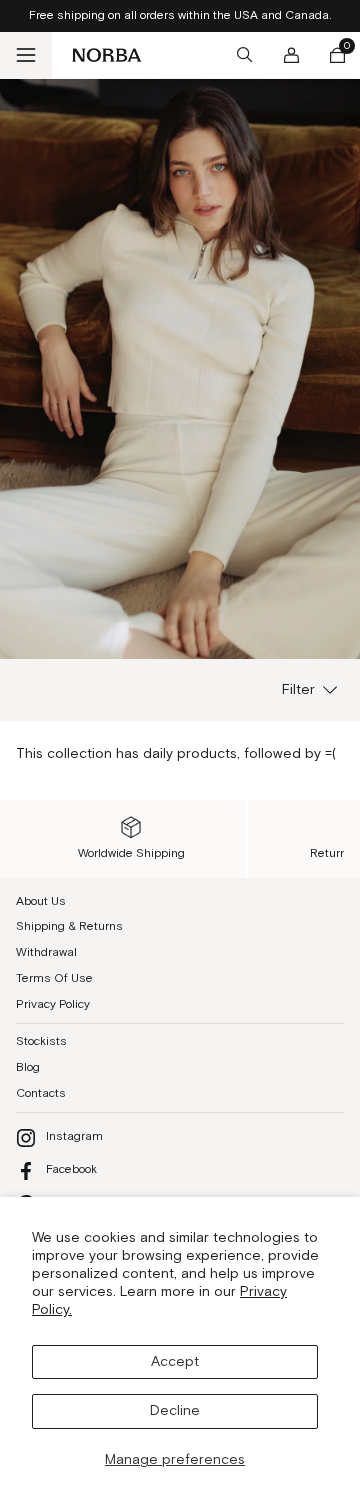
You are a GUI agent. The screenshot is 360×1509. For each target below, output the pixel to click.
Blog (28, 1067)
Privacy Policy (53, 1004)
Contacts (41, 1093)
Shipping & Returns (69, 926)
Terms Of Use (54, 978)
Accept (175, 1362)
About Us (41, 901)
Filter (298, 690)
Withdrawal (46, 952)
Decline (175, 1411)
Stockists (41, 1041)
